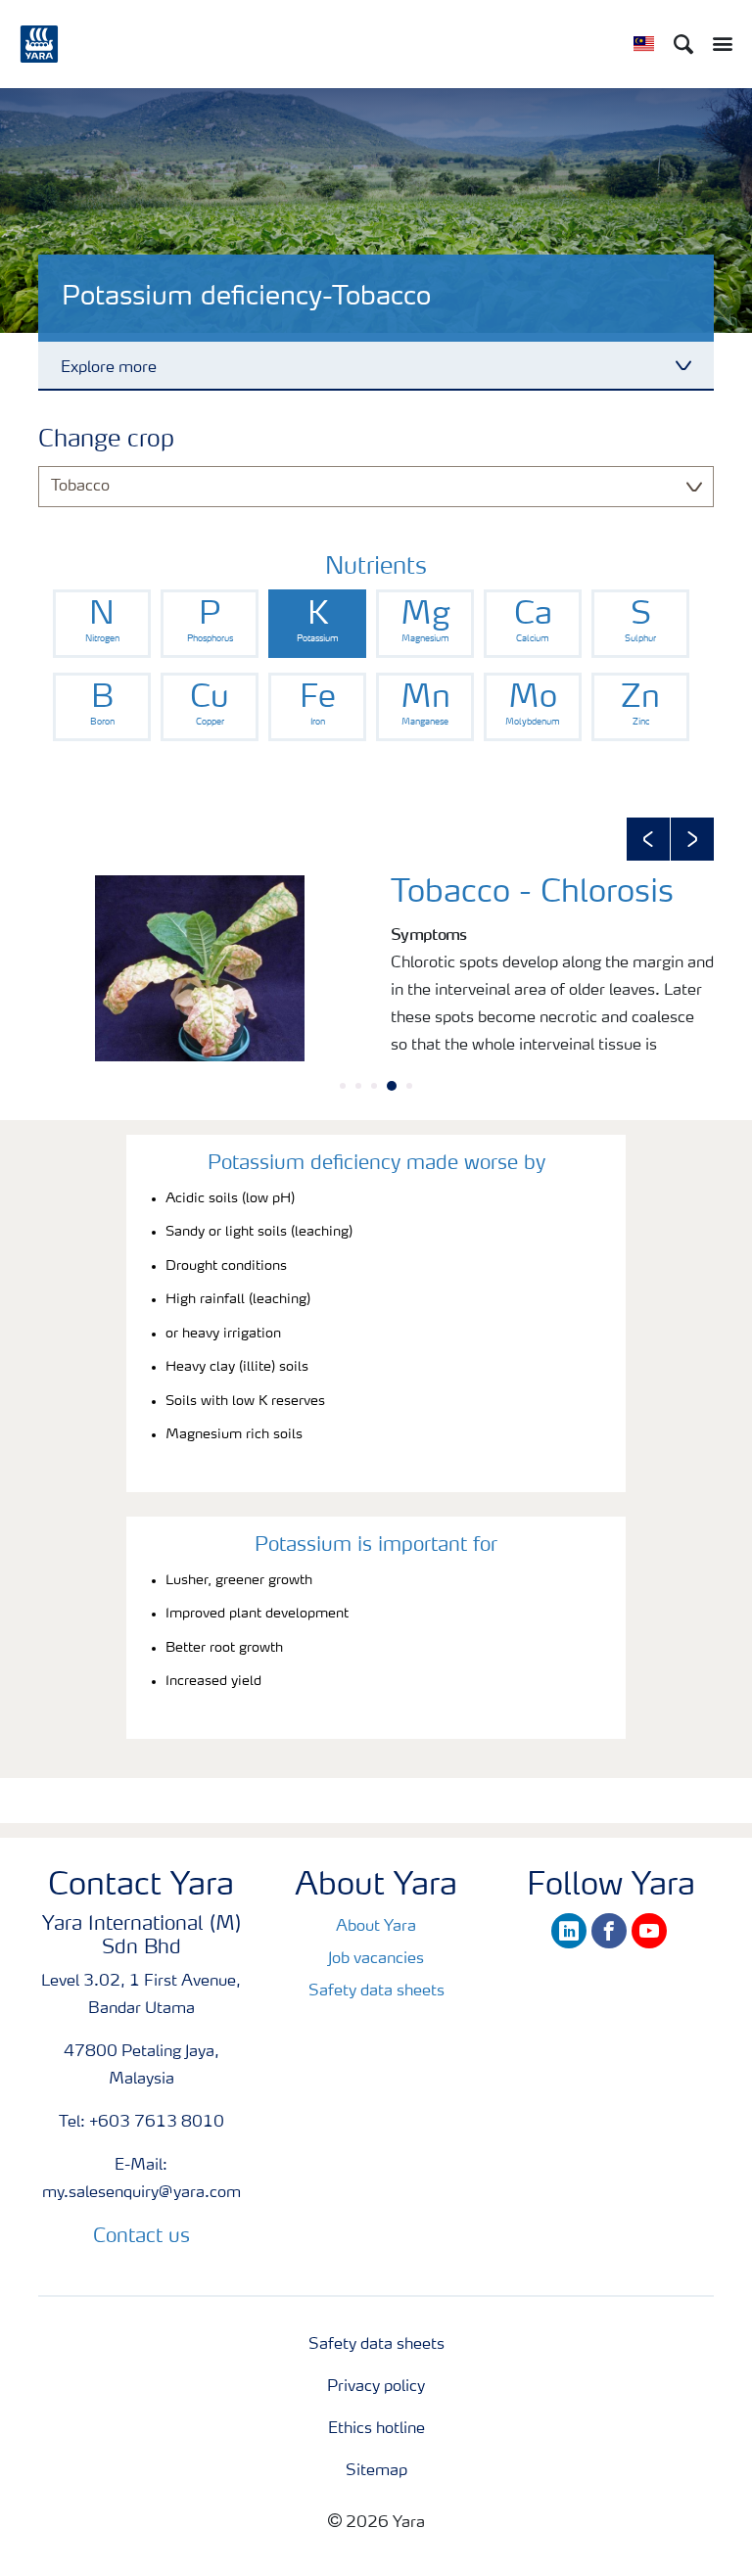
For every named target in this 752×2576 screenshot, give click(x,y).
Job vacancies (376, 1959)
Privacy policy (376, 2387)
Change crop (106, 441)
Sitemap (376, 2471)
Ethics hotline (376, 2429)
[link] (102, 624)
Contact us (141, 2237)
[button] (648, 839)
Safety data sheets (376, 1991)
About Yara (376, 1927)
